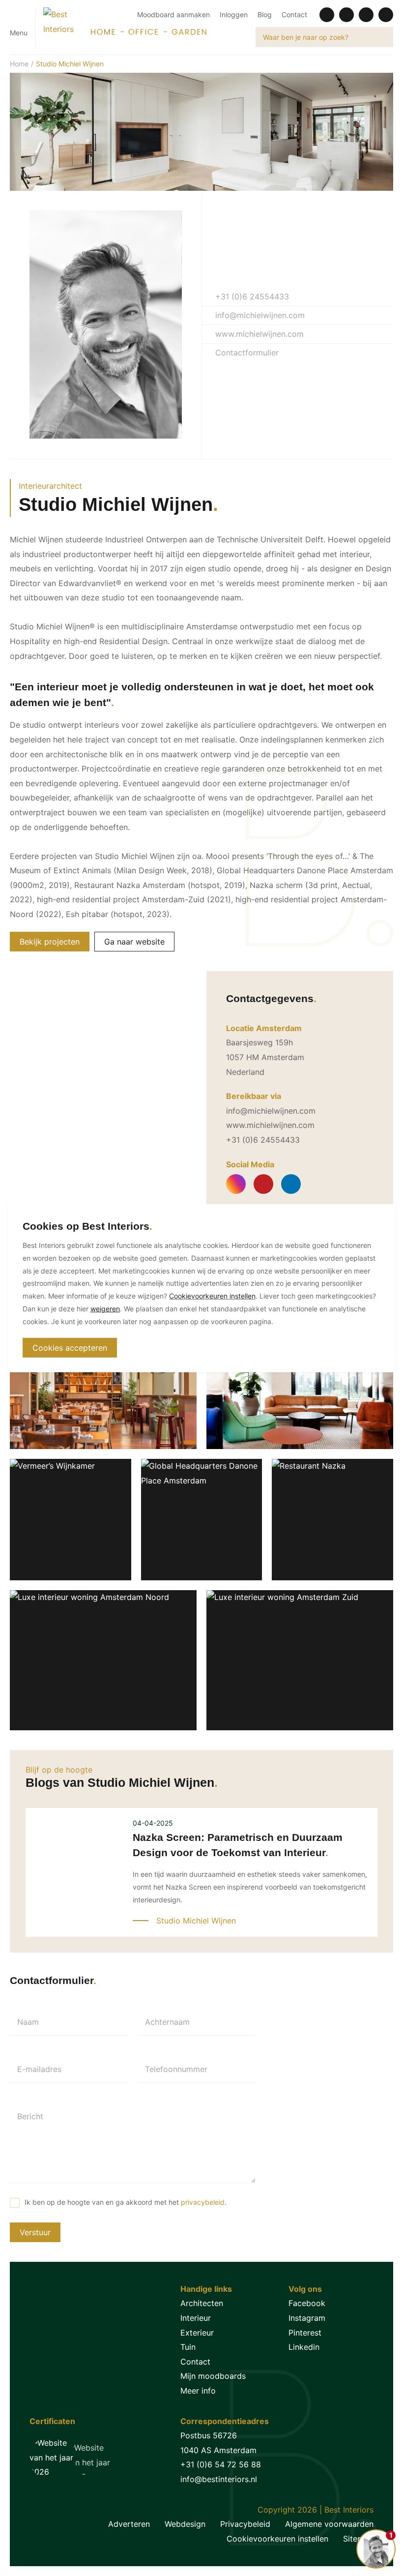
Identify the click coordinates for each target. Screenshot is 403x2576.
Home (19, 64)
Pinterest (305, 2333)
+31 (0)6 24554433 (251, 296)
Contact (294, 15)
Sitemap (358, 2539)
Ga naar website (134, 942)
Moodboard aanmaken (173, 15)
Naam (28, 2022)
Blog (265, 15)
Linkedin (304, 2347)
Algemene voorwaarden (329, 2524)
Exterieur (197, 2333)
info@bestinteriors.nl (219, 2479)
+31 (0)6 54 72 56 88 (221, 2464)
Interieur (196, 2318)
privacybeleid (203, 2202)
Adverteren (129, 2524)
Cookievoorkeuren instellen (277, 2539)
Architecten (202, 2303)
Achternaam (167, 2022)
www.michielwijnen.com (258, 334)
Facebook (307, 2303)
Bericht (30, 2116)
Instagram (307, 2318)
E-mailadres (39, 2069)
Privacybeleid (245, 2524)
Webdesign (185, 2524)
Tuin (188, 2347)
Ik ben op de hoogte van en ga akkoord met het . (126, 2202)
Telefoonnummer (176, 2069)
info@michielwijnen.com (259, 315)
